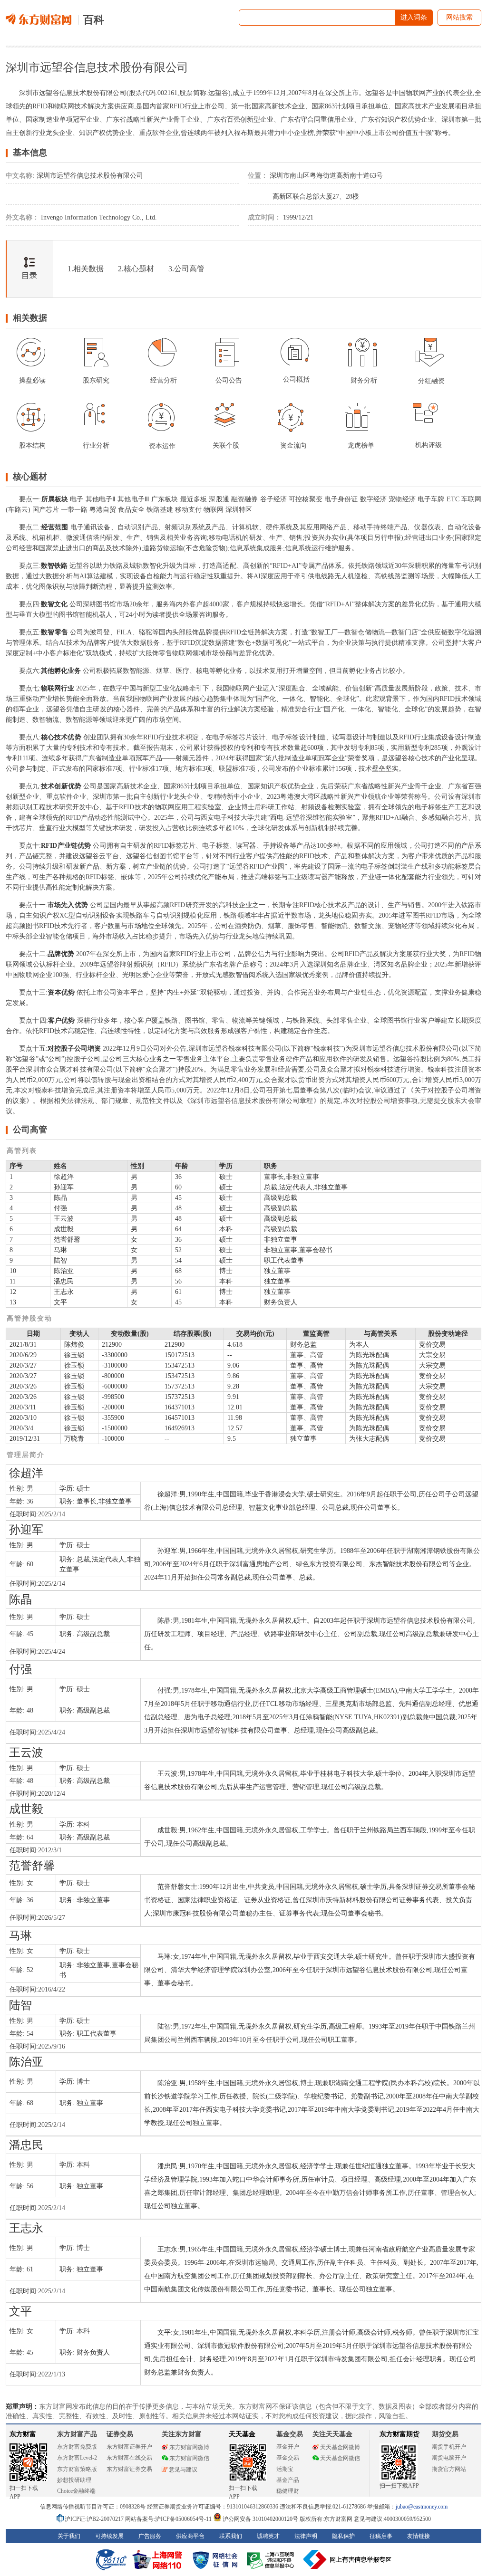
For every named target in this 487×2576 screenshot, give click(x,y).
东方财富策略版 (77, 2469)
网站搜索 (459, 17)
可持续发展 (109, 2536)
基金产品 (288, 2480)
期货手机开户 (449, 2447)
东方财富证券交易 (129, 2469)
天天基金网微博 (340, 2447)
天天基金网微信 (340, 2458)
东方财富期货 (399, 2434)
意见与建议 (183, 2470)
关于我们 (69, 2536)
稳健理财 (288, 2491)
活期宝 (285, 2469)
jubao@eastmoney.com (422, 2507)
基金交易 (288, 2458)
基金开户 (288, 2447)
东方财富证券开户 (129, 2447)
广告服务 (150, 2536)
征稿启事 (381, 2536)
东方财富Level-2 (77, 2458)
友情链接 (419, 2536)
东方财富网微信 (189, 2458)
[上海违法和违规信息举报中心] (272, 2559)
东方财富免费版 (77, 2447)
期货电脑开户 (449, 2458)
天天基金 (242, 2434)
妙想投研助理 (74, 2480)
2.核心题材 (136, 269)
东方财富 (23, 2434)
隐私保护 (343, 2536)
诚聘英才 (268, 2536)
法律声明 (306, 2536)
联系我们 (231, 2536)
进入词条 (414, 17)
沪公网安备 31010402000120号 (260, 2519)
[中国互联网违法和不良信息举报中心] (348, 2559)
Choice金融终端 (76, 2491)
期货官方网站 (449, 2469)
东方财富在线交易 (129, 2458)
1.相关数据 (86, 269)
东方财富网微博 (189, 2447)
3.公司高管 (186, 269)
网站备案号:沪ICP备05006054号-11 (169, 2519)
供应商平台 (190, 2536)
